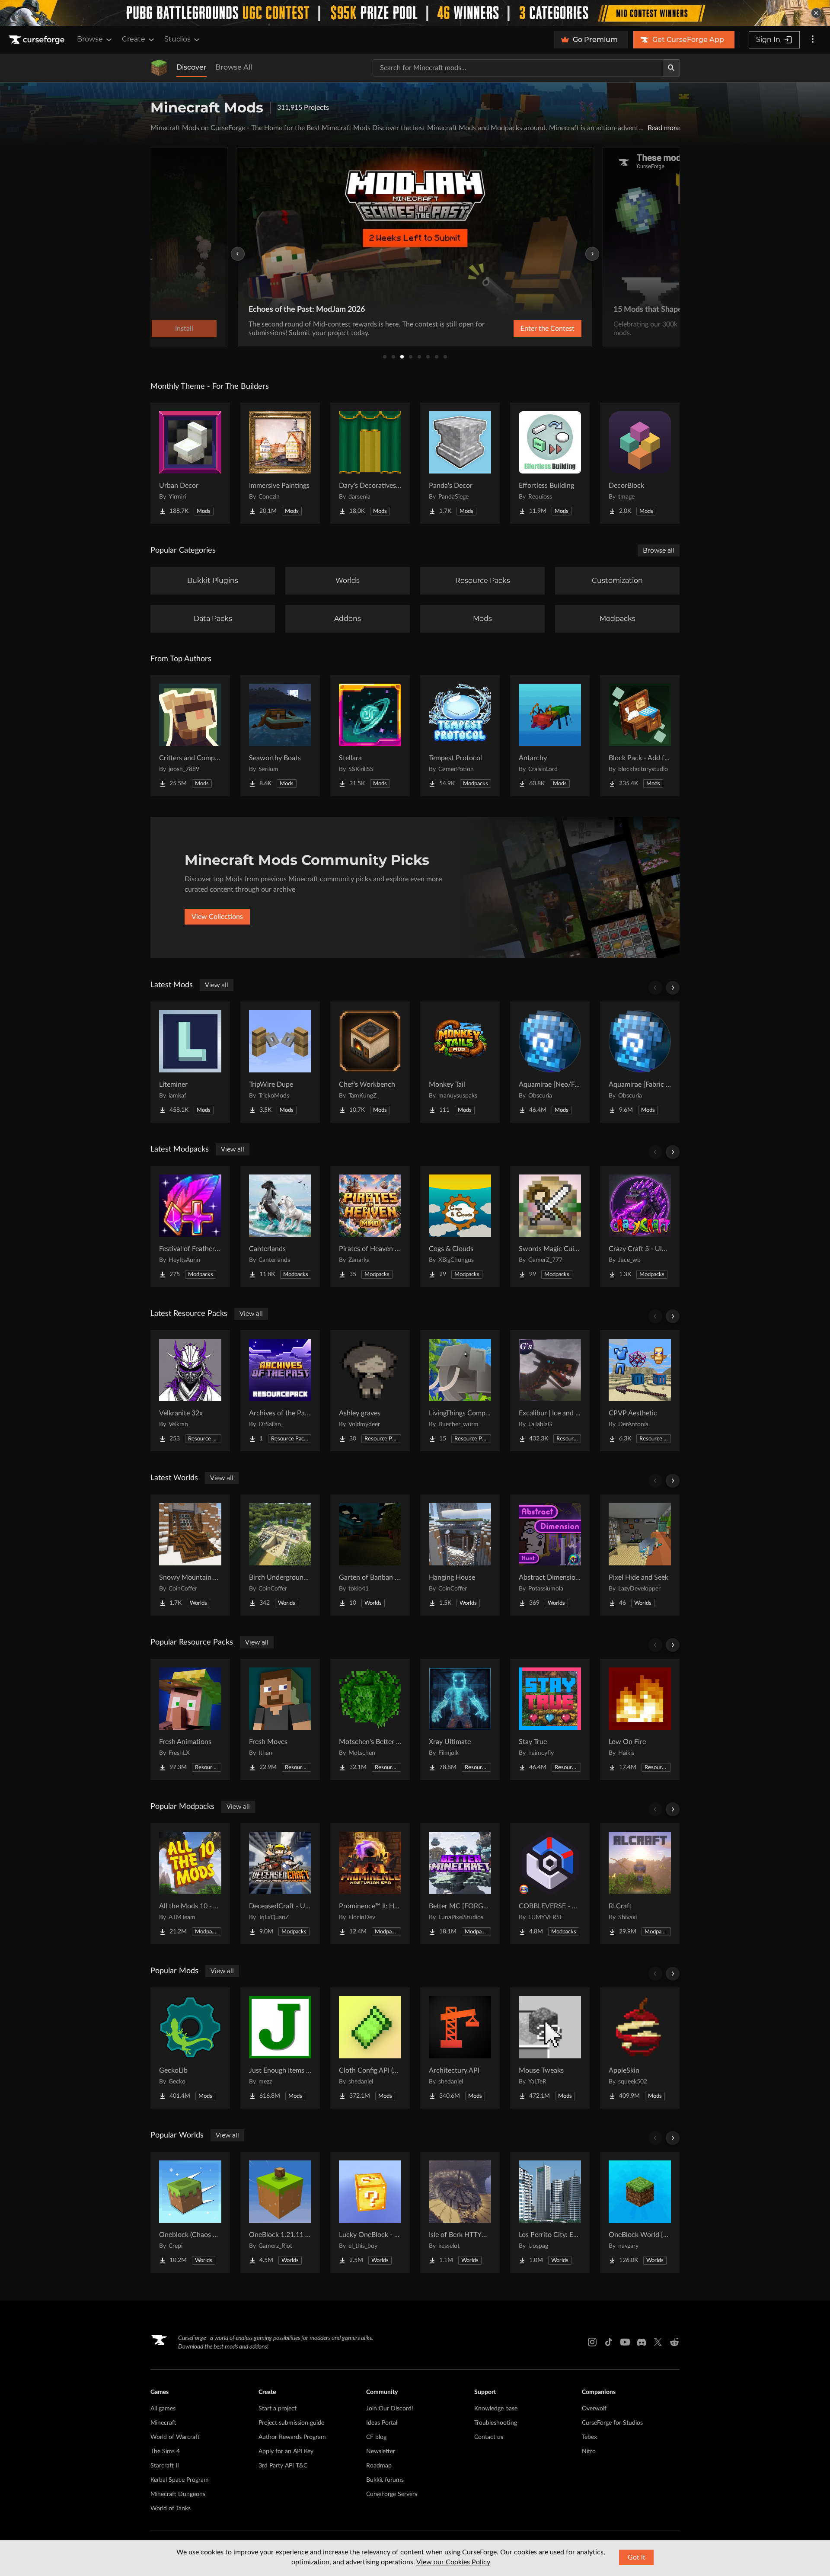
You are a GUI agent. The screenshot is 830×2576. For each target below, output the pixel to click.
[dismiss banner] (816, 13)
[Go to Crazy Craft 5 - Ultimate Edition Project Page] (640, 1226)
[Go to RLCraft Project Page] (640, 1884)
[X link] (658, 2342)
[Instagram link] (592, 2342)
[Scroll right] (673, 988)
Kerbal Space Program (180, 2480)
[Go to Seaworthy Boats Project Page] (280, 736)
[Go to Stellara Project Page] (370, 736)
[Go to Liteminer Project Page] (190, 1062)
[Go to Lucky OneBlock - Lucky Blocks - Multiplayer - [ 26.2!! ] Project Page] (370, 2212)
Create (134, 39)
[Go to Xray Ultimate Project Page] (460, 1719)
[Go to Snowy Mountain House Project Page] (190, 1555)
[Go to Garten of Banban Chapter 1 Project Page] (370, 1555)
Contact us (489, 2437)
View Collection (525, 329)
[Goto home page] (38, 40)
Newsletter (381, 2451)
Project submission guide (291, 2423)
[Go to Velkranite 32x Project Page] (190, 1391)
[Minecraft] (159, 68)
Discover (192, 67)
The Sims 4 (165, 2451)
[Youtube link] (625, 2342)
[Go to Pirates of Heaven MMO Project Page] (370, 1226)
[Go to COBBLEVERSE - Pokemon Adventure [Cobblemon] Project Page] (550, 1884)
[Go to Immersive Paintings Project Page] (280, 463)
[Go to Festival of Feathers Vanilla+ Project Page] (190, 1226)
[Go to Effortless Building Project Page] (550, 463)
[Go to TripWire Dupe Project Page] (280, 1062)
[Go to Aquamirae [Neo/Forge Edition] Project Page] (550, 1062)
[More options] (813, 40)
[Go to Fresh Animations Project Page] (190, 1719)
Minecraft (163, 2423)
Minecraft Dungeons (178, 2494)
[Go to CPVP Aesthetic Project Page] (640, 1391)
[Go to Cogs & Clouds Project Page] (460, 1226)
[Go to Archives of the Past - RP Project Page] (280, 1391)
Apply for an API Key (286, 2451)
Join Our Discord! (390, 2409)
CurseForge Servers (392, 2494)
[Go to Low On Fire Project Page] (640, 1719)
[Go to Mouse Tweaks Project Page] (550, 2048)
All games (163, 2409)
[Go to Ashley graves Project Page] (370, 1391)
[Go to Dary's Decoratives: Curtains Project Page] (370, 463)
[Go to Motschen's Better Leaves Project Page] (370, 1719)
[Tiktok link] (609, 2342)
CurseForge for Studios (612, 2423)
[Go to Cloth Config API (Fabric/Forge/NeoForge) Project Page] (370, 2048)
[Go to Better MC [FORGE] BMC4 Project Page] (460, 1884)
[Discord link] (642, 2342)
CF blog (376, 2437)
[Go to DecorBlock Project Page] (640, 463)
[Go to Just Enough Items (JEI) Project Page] (280, 2048)
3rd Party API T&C (283, 2466)
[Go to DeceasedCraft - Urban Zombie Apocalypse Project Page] (280, 1884)
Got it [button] (637, 2557)
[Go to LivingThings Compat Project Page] (460, 1391)
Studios (177, 39)
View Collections (217, 917)
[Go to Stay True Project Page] (550, 1719)
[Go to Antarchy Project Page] (550, 736)
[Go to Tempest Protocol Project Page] (460, 736)
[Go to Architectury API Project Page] (460, 2048)
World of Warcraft (175, 2437)
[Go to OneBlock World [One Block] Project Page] (640, 2212)
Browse (90, 39)
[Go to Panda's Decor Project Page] (460, 463)
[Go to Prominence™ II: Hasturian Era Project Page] (370, 1884)
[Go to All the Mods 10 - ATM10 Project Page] (190, 1884)
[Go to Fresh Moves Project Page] (280, 1719)
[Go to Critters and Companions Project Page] (190, 736)
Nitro (589, 2451)
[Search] (671, 68)
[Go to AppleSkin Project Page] (640, 2048)
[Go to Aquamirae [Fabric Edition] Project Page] (640, 1062)
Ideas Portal (382, 2423)
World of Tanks (171, 2509)
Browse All (234, 67)
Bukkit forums (385, 2480)
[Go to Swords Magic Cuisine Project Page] (550, 1226)
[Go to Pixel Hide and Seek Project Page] (640, 1555)
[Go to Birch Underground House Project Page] (280, 1555)
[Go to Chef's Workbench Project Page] (370, 1062)
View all (217, 985)
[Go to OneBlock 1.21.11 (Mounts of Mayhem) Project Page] (280, 2212)
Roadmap (379, 2466)
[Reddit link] (674, 2342)
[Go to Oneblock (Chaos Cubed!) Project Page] (190, 2212)
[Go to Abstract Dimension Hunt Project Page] (550, 1555)
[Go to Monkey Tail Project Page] (460, 1062)
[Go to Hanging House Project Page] (460, 1555)
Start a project (278, 2409)
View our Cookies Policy (453, 2562)
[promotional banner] (415, 13)
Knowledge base (496, 2409)
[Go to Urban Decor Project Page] (190, 463)
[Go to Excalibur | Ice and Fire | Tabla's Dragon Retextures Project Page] (550, 1391)
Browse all (659, 550)
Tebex (589, 2437)
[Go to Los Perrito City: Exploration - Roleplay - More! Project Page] (550, 2212)
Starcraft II (165, 2466)
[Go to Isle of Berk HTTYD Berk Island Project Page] (460, 2212)
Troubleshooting (496, 2423)
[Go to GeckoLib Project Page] (190, 2048)
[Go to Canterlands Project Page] (280, 1226)
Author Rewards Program (292, 2437)
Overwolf (594, 2409)
